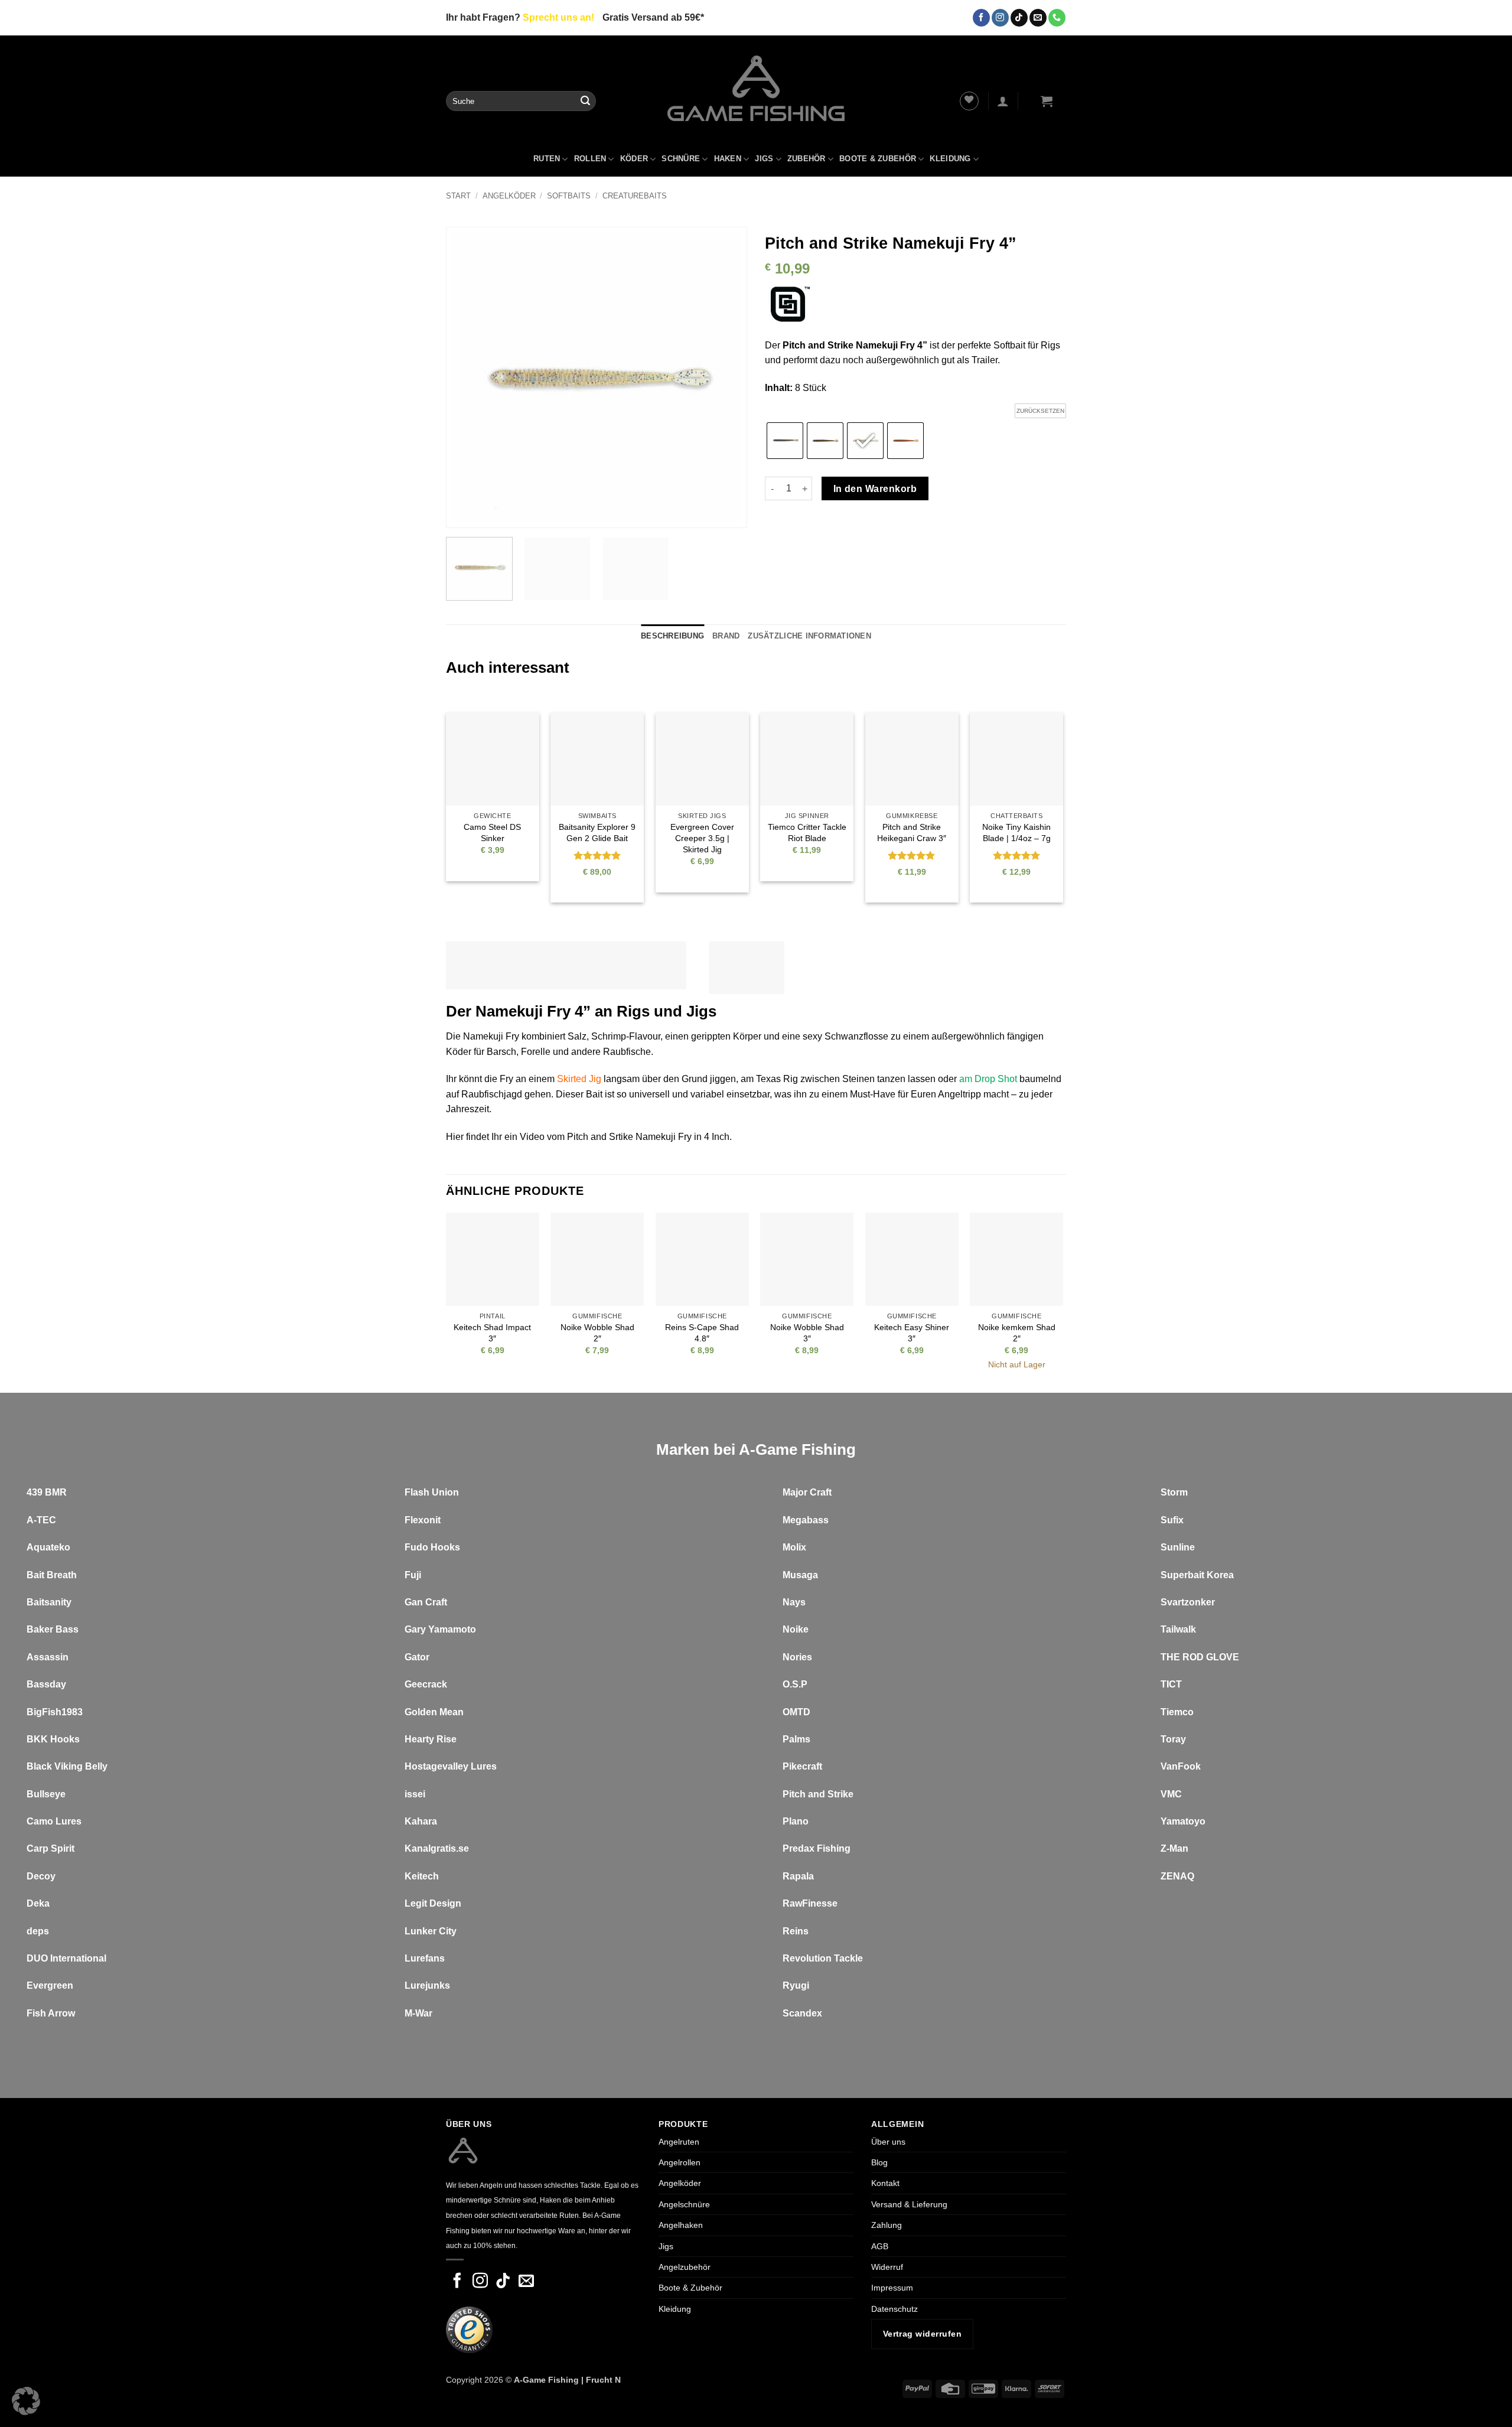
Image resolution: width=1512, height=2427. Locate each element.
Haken (728, 159)
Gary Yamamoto (440, 1629)
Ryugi (796, 1985)
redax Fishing (820, 1848)
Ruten (547, 159)
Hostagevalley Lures (451, 1766)
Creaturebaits (635, 196)
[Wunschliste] (969, 101)
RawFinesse (810, 1903)
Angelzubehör (685, 2267)
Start (458, 196)
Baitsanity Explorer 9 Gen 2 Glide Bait (597, 833)
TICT (1171, 1684)
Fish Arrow (51, 2013)
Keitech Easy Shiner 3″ (912, 1333)
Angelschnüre (684, 2204)
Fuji (413, 1575)
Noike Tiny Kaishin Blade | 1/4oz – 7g (1016, 833)
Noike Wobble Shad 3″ (807, 1333)
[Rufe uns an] (1057, 18)
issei (415, 1794)
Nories (797, 1657)
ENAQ (1180, 1876)
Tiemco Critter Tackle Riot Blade (807, 833)
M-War (418, 2013)
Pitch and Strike (818, 1794)
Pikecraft (802, 1766)
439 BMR (47, 1492)
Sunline (1178, 1547)
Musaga (800, 1575)
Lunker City (431, 1931)
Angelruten (679, 2142)
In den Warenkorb (875, 489)
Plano (796, 1821)
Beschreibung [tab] (672, 636)
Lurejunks (427, 1985)
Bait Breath (52, 1575)
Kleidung (950, 159)
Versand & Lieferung (909, 2204)
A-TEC (41, 1520)
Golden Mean (434, 1712)
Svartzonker (1188, 1602)
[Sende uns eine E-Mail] (1038, 18)
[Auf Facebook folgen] (981, 18)
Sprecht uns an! (558, 17)
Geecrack (426, 1684)
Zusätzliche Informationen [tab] (809, 636)
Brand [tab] (726, 636)
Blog (879, 2162)
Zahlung (887, 2225)
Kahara (421, 1821)
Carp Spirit (50, 1848)
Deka (38, 1903)
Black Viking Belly (67, 1766)
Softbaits (569, 196)
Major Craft (807, 1492)
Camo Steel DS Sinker (492, 833)
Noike (796, 1629)
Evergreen (50, 1985)
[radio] (785, 441)
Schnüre (681, 159)
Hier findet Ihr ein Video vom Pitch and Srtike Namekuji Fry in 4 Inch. (589, 1137)
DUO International (66, 1958)
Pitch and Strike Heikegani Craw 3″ (912, 833)
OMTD (796, 1712)
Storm (1174, 1492)
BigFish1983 (55, 1712)
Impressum (892, 2288)
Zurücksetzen (1040, 411)
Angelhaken (681, 2225)
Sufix (1172, 1520)
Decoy (41, 1876)
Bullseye (46, 1794)
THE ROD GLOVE (1200, 1657)
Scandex (802, 2013)
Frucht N (603, 2380)
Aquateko (48, 1547)
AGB (880, 2246)
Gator (417, 1657)
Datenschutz (895, 2309)
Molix (794, 1547)
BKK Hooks (53, 1739)
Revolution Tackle (823, 1958)
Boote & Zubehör (878, 159)
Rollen (590, 159)
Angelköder (509, 196)
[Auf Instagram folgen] (1000, 18)
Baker (40, 1629)
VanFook (1181, 1766)
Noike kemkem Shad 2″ (1017, 1333)
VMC (1171, 1794)
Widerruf (887, 2267)
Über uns (888, 2142)
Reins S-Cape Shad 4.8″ (702, 1333)
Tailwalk (1178, 1629)
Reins (796, 1931)
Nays (794, 1602)
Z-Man (1174, 1848)
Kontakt (885, 2184)
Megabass (806, 1520)
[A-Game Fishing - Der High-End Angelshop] (756, 88)
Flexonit (423, 1520)
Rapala (798, 1876)
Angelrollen (680, 2162)
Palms (796, 1739)
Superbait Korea (1197, 1575)
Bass (67, 1629)
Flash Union (432, 1492)
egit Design (436, 1903)
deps (38, 1931)
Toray (1173, 1739)
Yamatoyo (1183, 1821)
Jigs (764, 159)
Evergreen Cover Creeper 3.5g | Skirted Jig (702, 838)
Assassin (48, 1657)
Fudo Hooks (432, 1547)
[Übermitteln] (585, 101)
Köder (634, 159)
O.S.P (795, 1684)
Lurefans (425, 1958)
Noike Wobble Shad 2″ (597, 1333)
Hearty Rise (431, 1739)
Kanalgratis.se (437, 1848)
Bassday (46, 1684)
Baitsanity (49, 1602)
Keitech (422, 1876)
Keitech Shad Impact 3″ (492, 1333)
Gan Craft (426, 1602)
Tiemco (1177, 1712)
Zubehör (806, 159)
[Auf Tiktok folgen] (1019, 18)
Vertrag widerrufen (922, 2334)
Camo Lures (54, 1821)
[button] (1003, 101)
